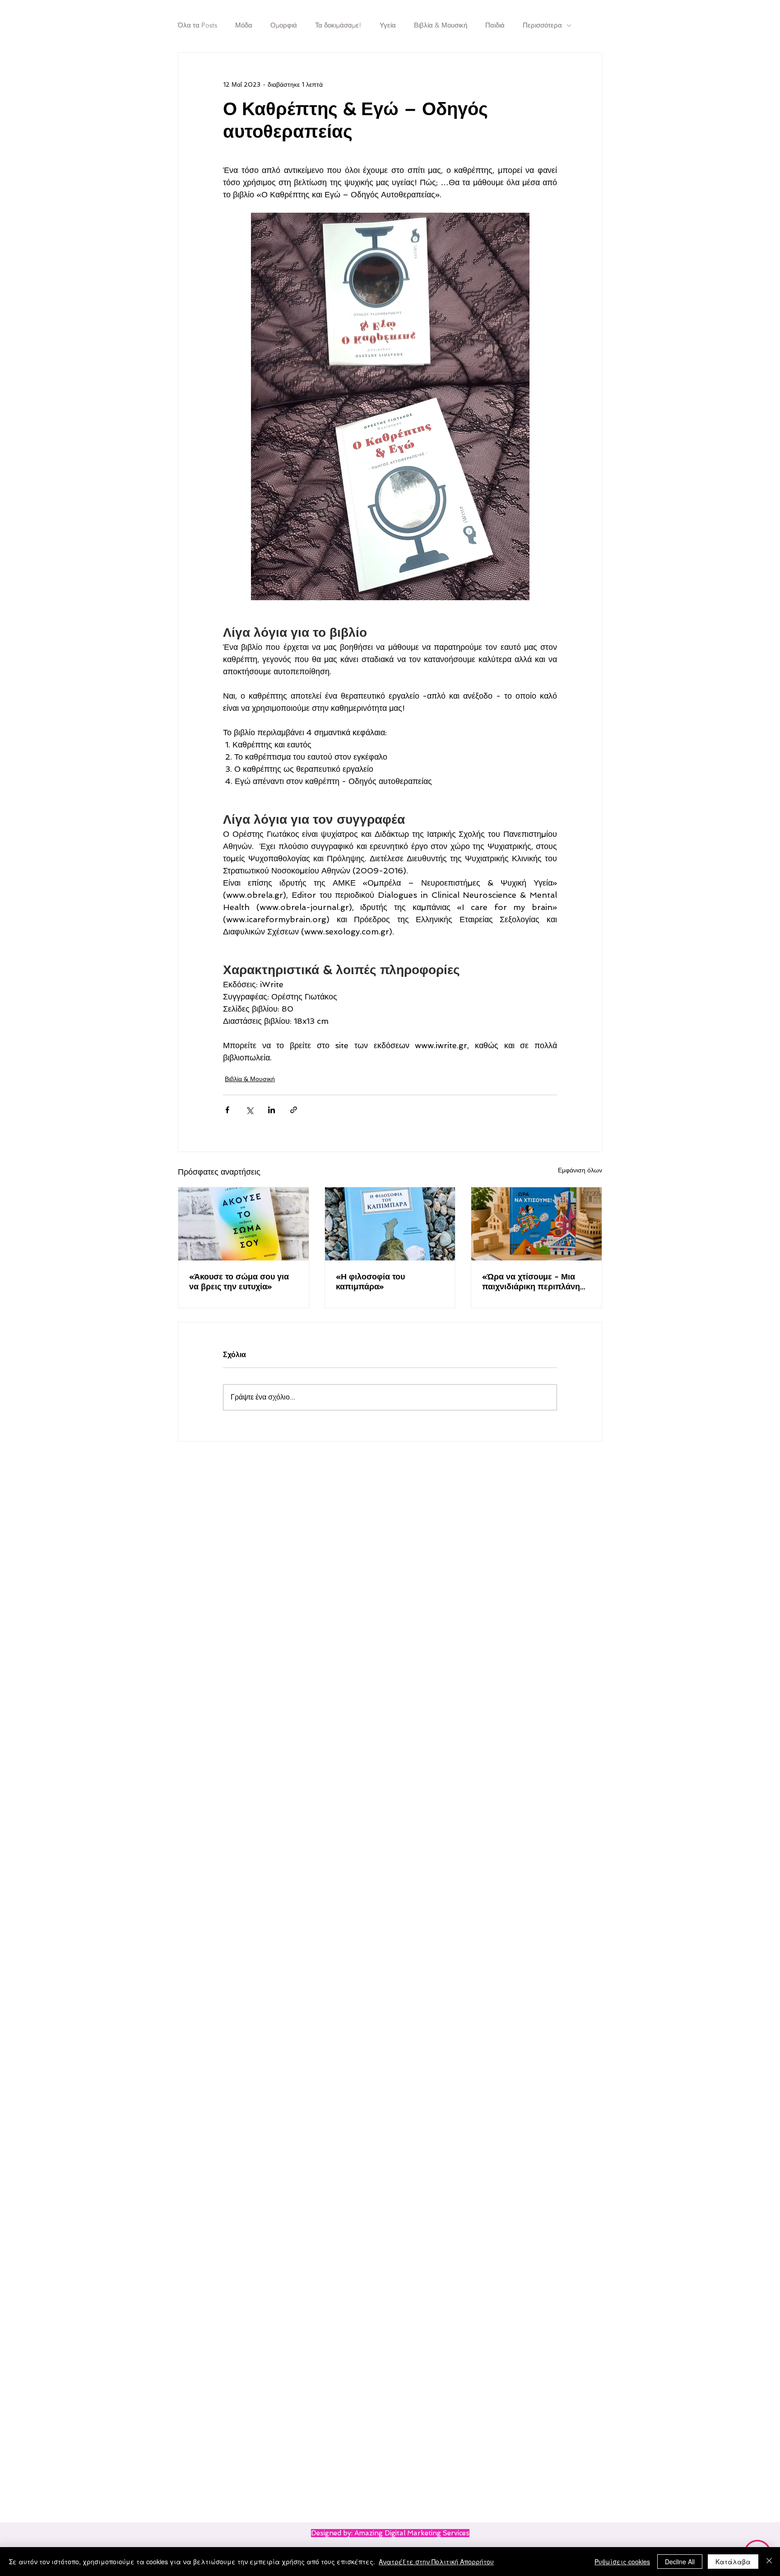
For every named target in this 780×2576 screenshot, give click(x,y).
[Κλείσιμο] (769, 2562)
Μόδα (244, 25)
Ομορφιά (284, 25)
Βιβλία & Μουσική (441, 25)
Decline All (680, 2562)
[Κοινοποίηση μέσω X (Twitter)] (249, 1110)
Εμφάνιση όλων (580, 1170)
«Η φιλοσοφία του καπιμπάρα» (370, 1281)
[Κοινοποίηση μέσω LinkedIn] (272, 1110)
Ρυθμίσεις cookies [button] (622, 2562)
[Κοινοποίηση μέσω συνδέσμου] (294, 1110)
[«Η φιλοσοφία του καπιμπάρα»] (390, 1224)
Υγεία (388, 25)
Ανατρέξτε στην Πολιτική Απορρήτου (436, 2562)
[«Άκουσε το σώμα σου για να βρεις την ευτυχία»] (244, 1224)
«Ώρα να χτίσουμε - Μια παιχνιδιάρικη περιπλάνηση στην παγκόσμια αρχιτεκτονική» (536, 1282)
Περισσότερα (542, 25)
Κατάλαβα (733, 2562)
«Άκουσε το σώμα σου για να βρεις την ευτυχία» (239, 1281)
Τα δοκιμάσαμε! (338, 25)
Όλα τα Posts (197, 25)
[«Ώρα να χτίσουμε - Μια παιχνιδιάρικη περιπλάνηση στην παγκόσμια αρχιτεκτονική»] (536, 1224)
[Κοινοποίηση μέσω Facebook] (227, 1110)
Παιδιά (495, 25)
